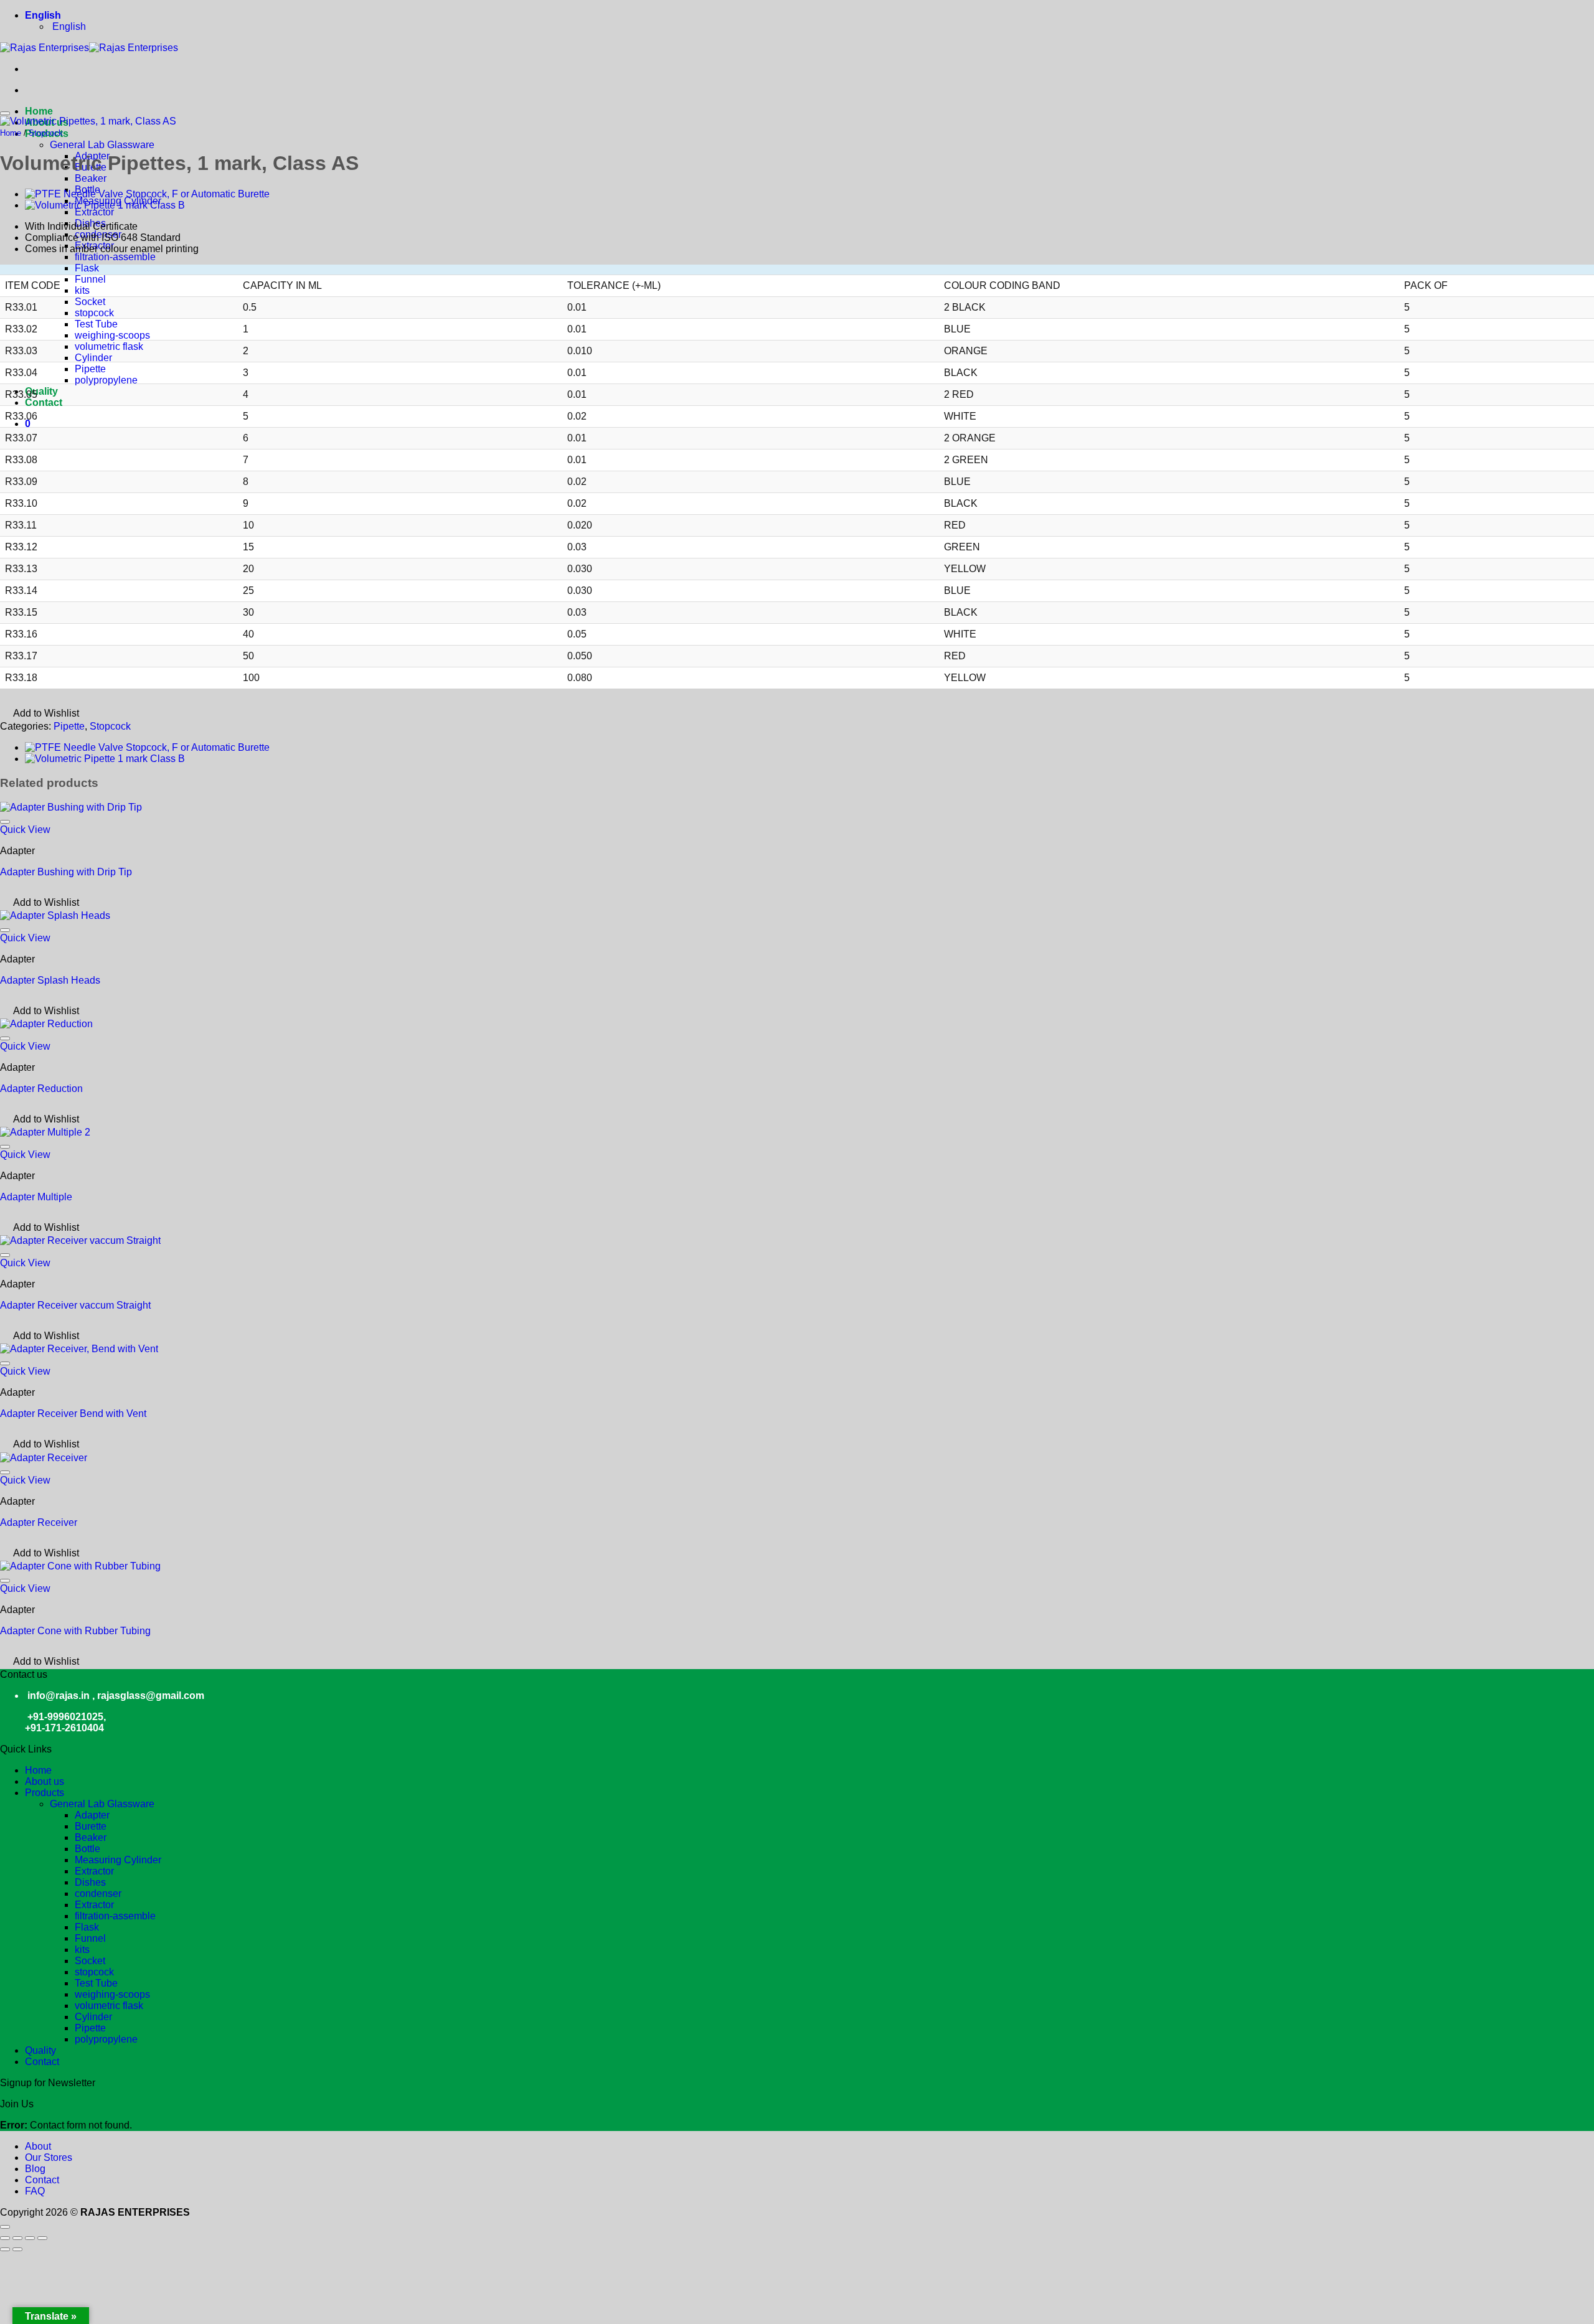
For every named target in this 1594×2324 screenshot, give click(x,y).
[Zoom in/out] (5, 2238)
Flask (87, 268)
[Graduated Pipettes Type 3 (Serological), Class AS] (105, 205)
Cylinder (93, 358)
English (44, 15)
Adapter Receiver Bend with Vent (73, 1414)
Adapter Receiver (39, 1522)
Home (11, 133)
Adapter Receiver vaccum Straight (75, 1305)
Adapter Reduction (41, 1089)
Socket (90, 302)
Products (45, 1793)
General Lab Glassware (102, 145)
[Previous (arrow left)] (5, 2249)
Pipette (90, 369)
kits (82, 290)
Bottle (87, 1849)
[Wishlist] (5, 113)
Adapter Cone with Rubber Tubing (75, 1631)
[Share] (30, 2238)
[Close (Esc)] (42, 2238)
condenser (98, 1894)
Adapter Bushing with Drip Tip (66, 872)
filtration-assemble (115, 257)
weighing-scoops (112, 335)
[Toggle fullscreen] (17, 2238)
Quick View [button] (25, 830)
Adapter (92, 1815)
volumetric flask (109, 346)
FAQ (35, 2191)
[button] (28, 424)
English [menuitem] (68, 26)
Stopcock (46, 133)
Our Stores (49, 2157)
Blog (35, 2169)
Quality (41, 391)
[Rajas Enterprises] (89, 48)
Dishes (90, 1882)
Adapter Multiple (36, 1197)
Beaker (91, 178)
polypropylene (106, 380)
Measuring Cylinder (118, 1860)
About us (45, 1781)
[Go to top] (5, 2227)
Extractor (94, 212)
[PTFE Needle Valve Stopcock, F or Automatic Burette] (147, 194)
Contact (44, 402)
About (38, 2146)
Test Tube (96, 324)
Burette (91, 1826)
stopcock (94, 313)
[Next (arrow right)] (17, 2249)
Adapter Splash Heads (50, 980)
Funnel (90, 279)
